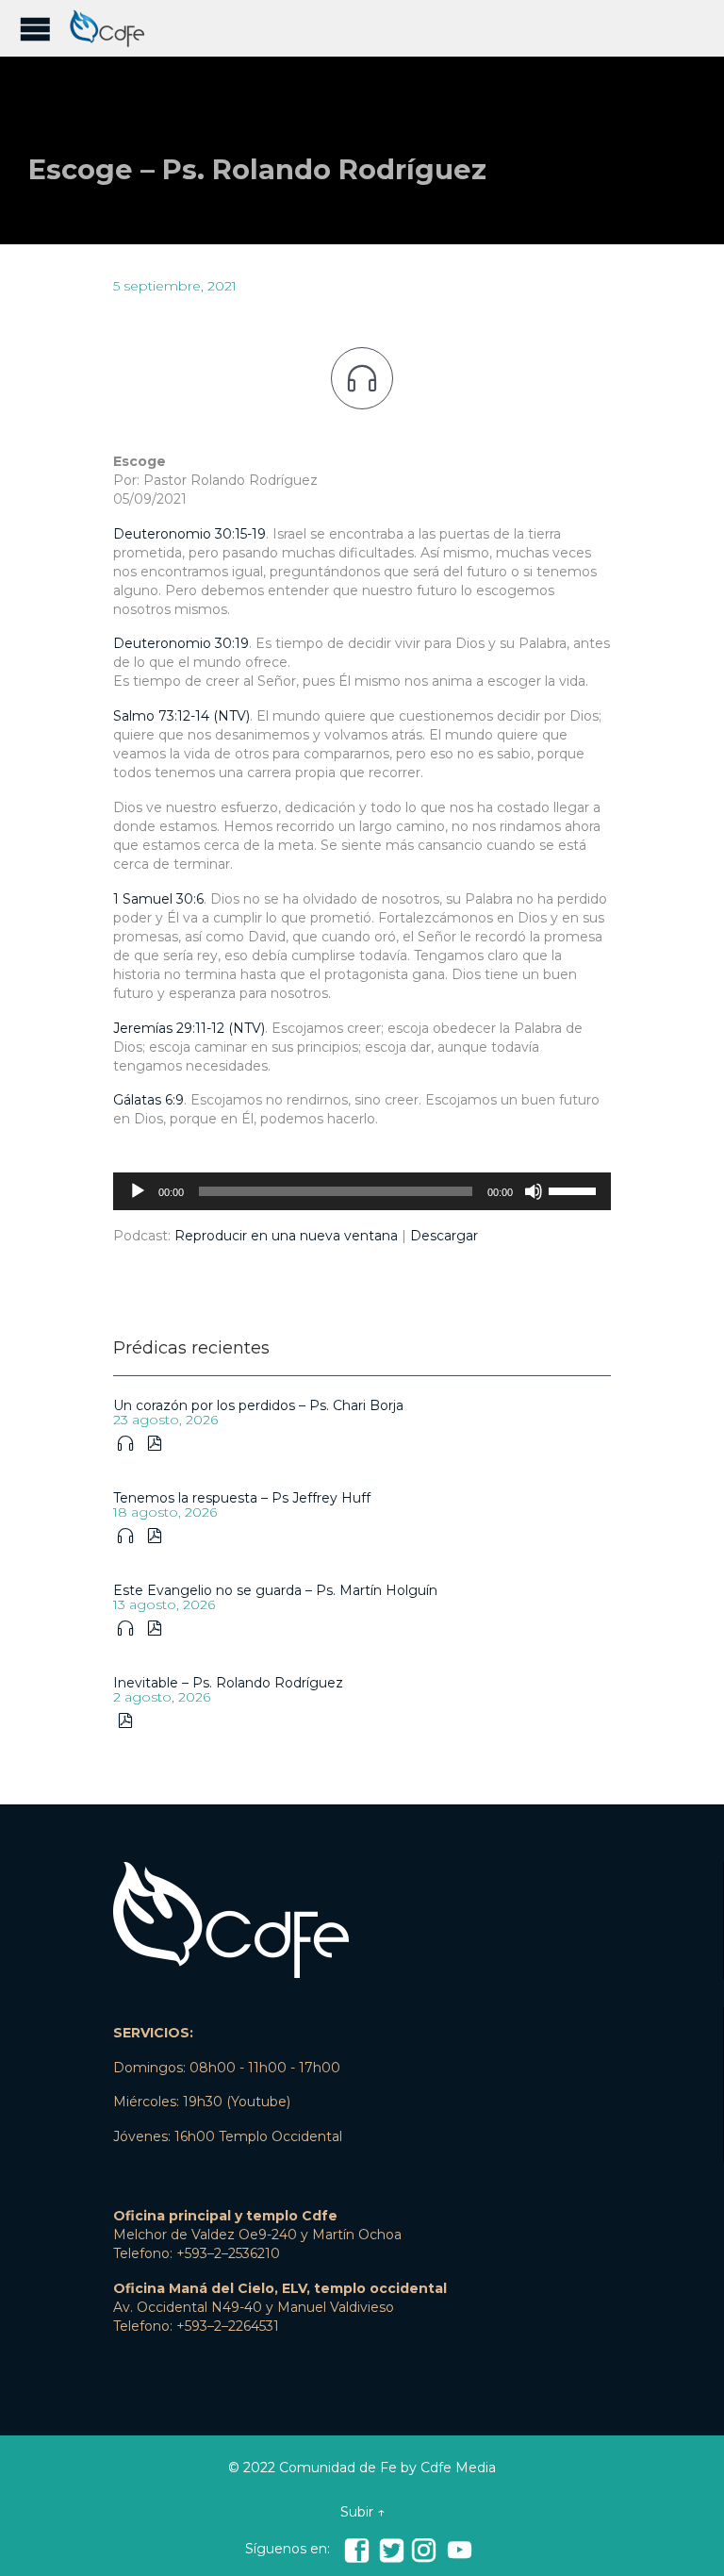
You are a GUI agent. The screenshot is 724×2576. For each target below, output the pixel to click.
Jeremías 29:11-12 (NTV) (189, 1028)
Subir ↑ (362, 2512)
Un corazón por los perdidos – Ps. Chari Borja (258, 1405)
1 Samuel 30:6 (158, 899)
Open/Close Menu (35, 29)
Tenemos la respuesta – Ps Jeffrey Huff (242, 1498)
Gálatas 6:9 (148, 1100)
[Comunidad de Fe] (113, 28)
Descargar (444, 1236)
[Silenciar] (534, 1191)
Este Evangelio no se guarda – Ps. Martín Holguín (275, 1590)
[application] (362, 1191)
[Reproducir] (138, 1191)
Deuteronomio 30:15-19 (189, 534)
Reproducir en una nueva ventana (286, 1236)
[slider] (575, 1189)
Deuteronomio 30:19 (181, 643)
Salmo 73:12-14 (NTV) (181, 716)
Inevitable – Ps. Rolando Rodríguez (228, 1683)
